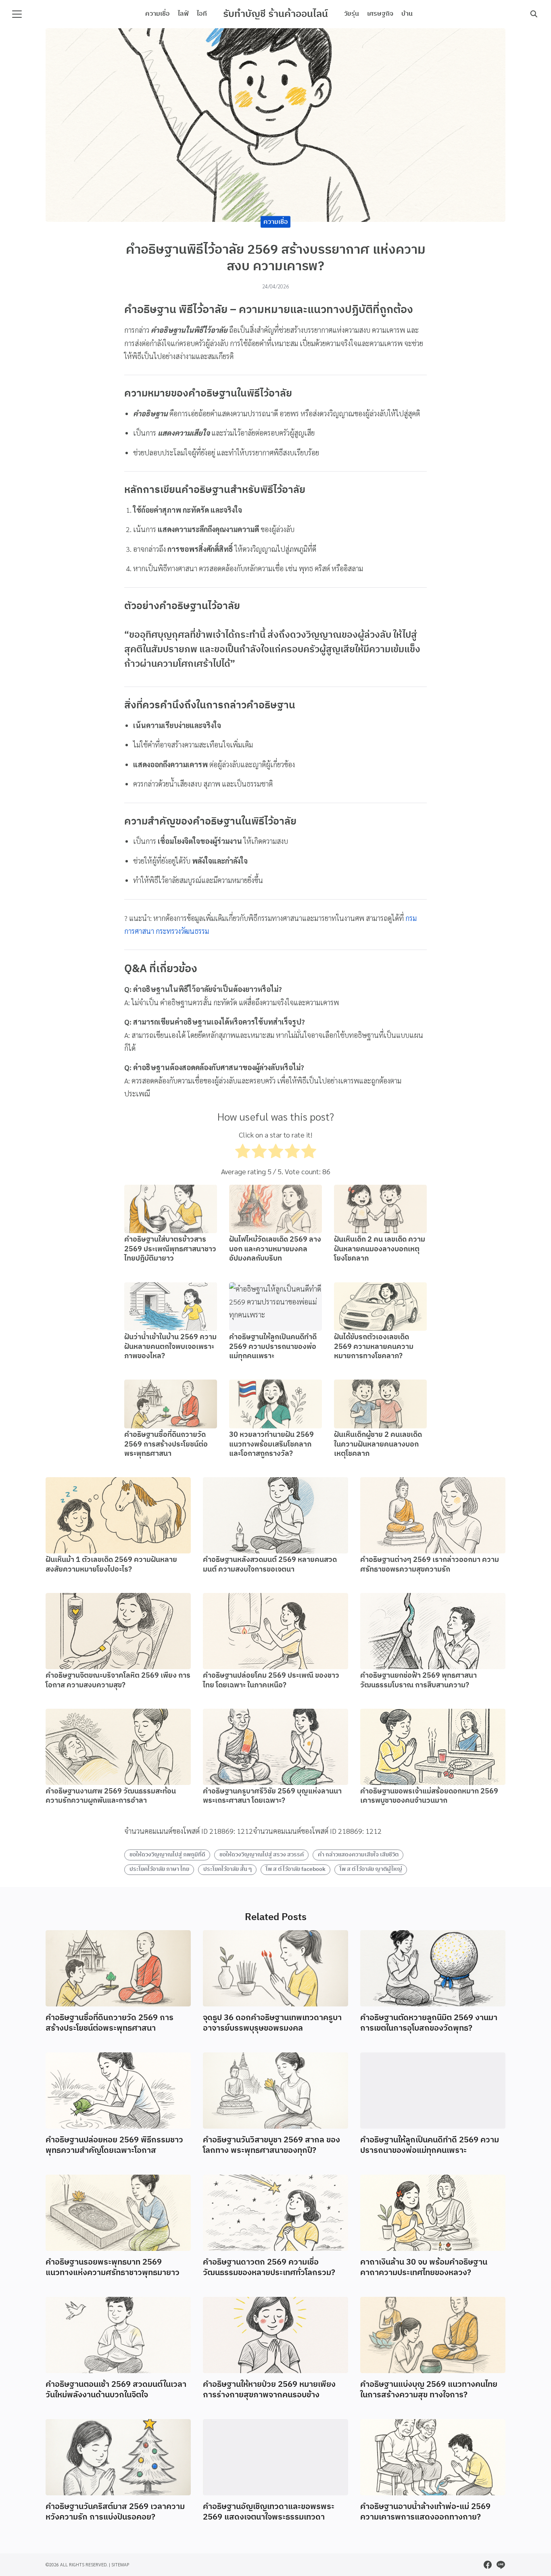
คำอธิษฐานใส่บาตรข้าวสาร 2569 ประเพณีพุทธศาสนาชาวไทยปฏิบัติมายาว (170, 1249)
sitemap (120, 2565)
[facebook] (488, 2565)
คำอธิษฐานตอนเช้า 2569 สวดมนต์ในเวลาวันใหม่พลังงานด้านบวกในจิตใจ (116, 2390)
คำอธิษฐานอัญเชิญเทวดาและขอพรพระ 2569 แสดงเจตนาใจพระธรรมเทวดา (269, 2512)
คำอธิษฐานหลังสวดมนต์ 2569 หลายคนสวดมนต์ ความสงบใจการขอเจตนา (270, 1565)
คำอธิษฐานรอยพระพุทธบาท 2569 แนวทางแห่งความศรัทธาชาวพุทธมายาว (113, 2268)
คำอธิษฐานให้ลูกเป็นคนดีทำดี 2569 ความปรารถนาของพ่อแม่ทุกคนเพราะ (273, 1347)
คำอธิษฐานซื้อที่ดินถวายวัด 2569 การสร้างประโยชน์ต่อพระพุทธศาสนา (166, 1444)
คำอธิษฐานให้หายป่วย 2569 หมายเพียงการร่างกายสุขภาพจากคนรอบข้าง (269, 2390)
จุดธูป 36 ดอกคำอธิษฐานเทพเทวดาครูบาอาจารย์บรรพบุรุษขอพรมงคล (272, 2023)
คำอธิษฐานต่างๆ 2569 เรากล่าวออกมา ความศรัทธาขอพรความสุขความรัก (430, 1565)
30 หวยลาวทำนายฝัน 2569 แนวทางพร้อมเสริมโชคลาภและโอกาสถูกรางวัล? (271, 1444)
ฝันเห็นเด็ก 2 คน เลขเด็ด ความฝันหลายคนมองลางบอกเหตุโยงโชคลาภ (380, 1249)
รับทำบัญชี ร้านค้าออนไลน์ (275, 14)
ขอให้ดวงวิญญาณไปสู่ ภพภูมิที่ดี (167, 1855)
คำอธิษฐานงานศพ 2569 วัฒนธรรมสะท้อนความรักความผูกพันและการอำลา (111, 1796)
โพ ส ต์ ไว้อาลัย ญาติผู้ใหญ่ (371, 1869)
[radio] (243, 1153)
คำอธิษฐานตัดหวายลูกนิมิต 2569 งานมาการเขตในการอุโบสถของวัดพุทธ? (429, 2023)
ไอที (202, 14)
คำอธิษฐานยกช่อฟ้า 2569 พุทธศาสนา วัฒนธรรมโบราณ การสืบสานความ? (418, 1680)
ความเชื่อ (158, 14)
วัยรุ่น (352, 14)
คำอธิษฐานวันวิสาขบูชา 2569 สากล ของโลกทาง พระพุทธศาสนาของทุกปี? (271, 2145)
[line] (501, 2565)
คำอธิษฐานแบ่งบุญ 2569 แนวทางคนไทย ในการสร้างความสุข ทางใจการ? (429, 2390)
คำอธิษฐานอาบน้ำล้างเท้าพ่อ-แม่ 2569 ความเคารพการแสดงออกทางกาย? (425, 2512)
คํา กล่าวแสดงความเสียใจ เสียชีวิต (358, 1855)
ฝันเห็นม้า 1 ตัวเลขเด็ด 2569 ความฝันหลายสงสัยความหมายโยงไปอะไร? (111, 1565)
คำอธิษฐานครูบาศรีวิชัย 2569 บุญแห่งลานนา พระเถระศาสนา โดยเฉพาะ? (272, 1796)
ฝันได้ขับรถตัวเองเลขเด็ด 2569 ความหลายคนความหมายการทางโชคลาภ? (374, 1347)
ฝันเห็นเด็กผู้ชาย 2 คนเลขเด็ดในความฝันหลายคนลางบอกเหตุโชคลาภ (378, 1444)
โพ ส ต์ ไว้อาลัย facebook (296, 1869)
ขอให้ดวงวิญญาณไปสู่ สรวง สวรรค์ (262, 1855)
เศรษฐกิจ (380, 14)
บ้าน (407, 14)
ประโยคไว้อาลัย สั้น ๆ (227, 1869)
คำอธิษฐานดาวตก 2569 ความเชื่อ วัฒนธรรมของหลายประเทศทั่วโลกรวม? (269, 2268)
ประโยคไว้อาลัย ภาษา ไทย (159, 1869)
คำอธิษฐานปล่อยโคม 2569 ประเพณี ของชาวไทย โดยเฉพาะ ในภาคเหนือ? (271, 1680)
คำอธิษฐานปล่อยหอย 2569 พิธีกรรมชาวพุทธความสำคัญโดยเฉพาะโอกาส (114, 2145)
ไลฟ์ (183, 14)
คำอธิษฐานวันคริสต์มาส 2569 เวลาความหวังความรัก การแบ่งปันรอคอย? (115, 2512)
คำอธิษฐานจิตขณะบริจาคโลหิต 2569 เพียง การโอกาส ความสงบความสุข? (118, 1680)
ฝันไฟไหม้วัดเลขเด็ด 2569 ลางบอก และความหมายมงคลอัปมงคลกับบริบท (275, 1249)
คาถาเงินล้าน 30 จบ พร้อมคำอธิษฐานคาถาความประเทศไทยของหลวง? (424, 2268)
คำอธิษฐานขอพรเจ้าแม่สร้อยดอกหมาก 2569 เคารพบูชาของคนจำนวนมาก (429, 1796)
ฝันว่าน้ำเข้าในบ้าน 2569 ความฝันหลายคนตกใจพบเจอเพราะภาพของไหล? (170, 1347)
